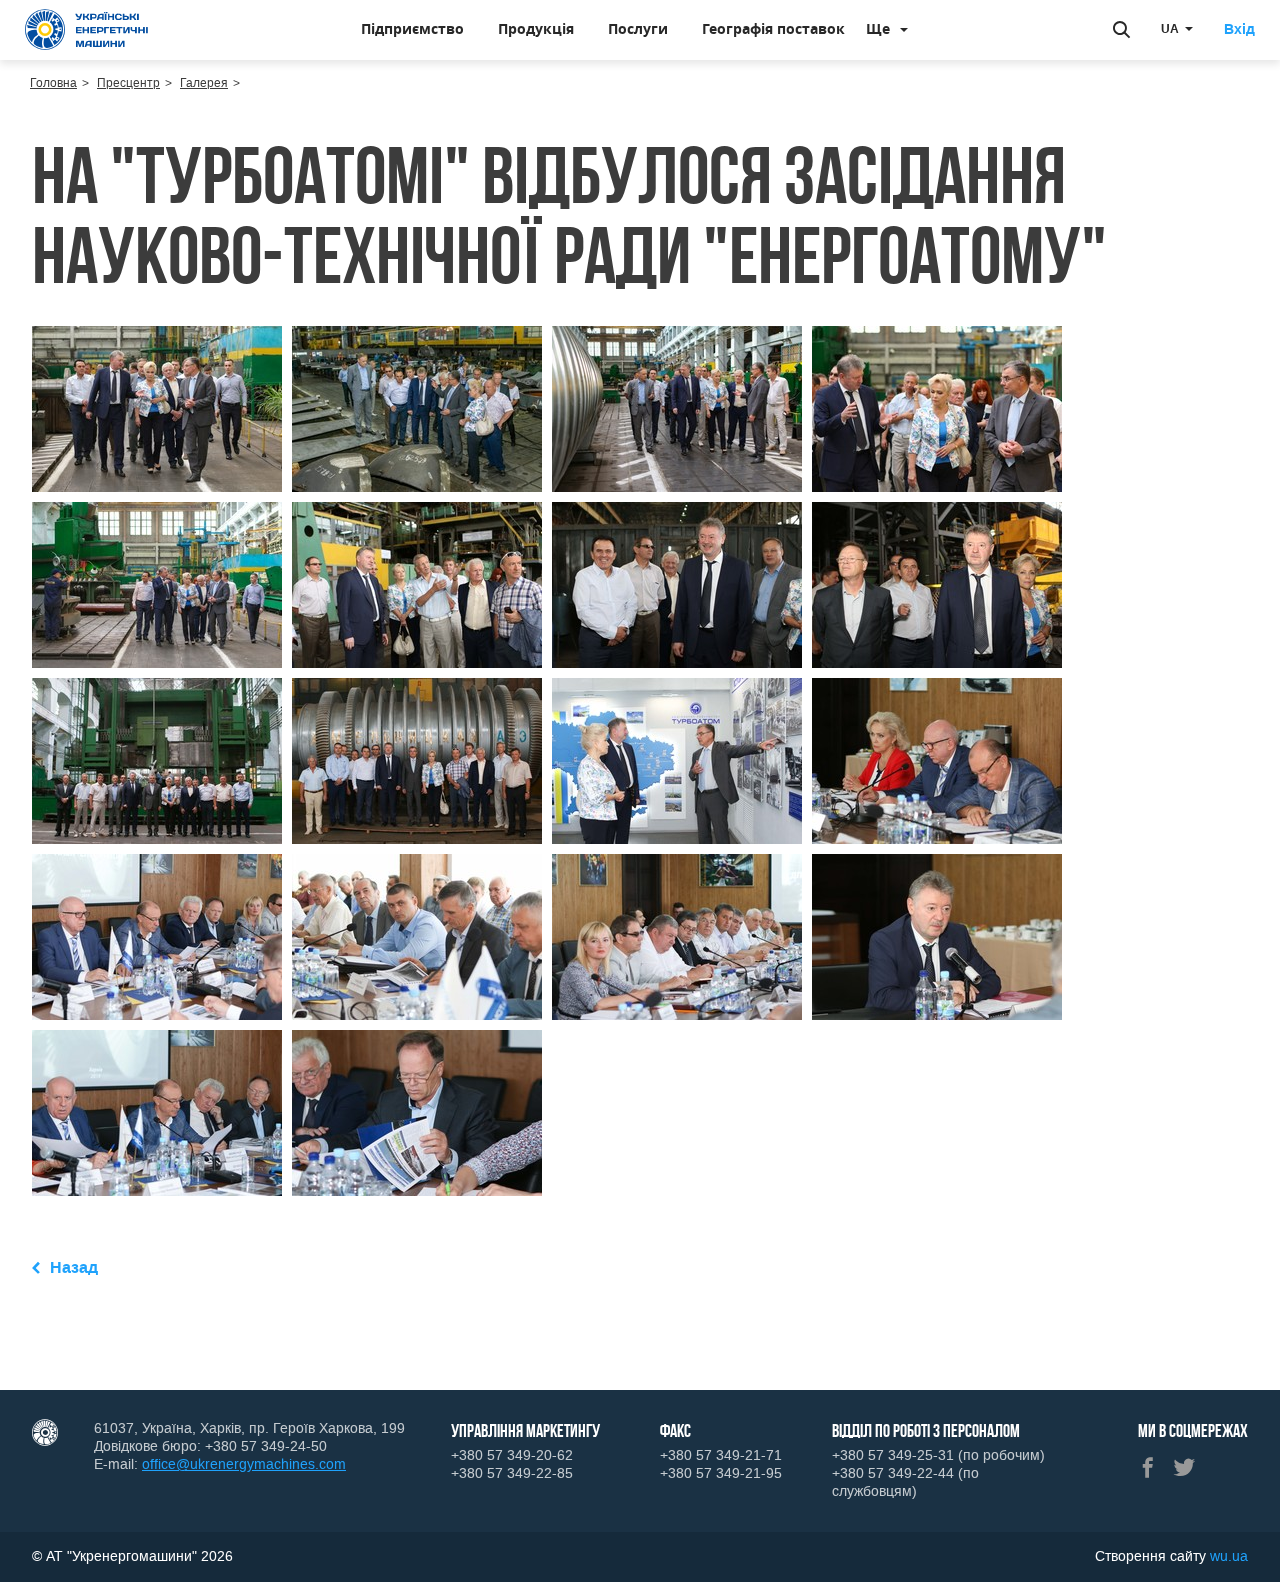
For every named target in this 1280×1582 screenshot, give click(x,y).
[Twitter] (1184, 1467)
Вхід (1239, 30)
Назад (74, 1267)
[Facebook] (1148, 1467)
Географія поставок (773, 28)
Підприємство (412, 28)
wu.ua (1229, 1556)
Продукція (536, 28)
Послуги (638, 28)
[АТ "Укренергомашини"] (90, 30)
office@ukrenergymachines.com (244, 1464)
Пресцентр (128, 83)
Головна (53, 83)
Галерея (204, 83)
